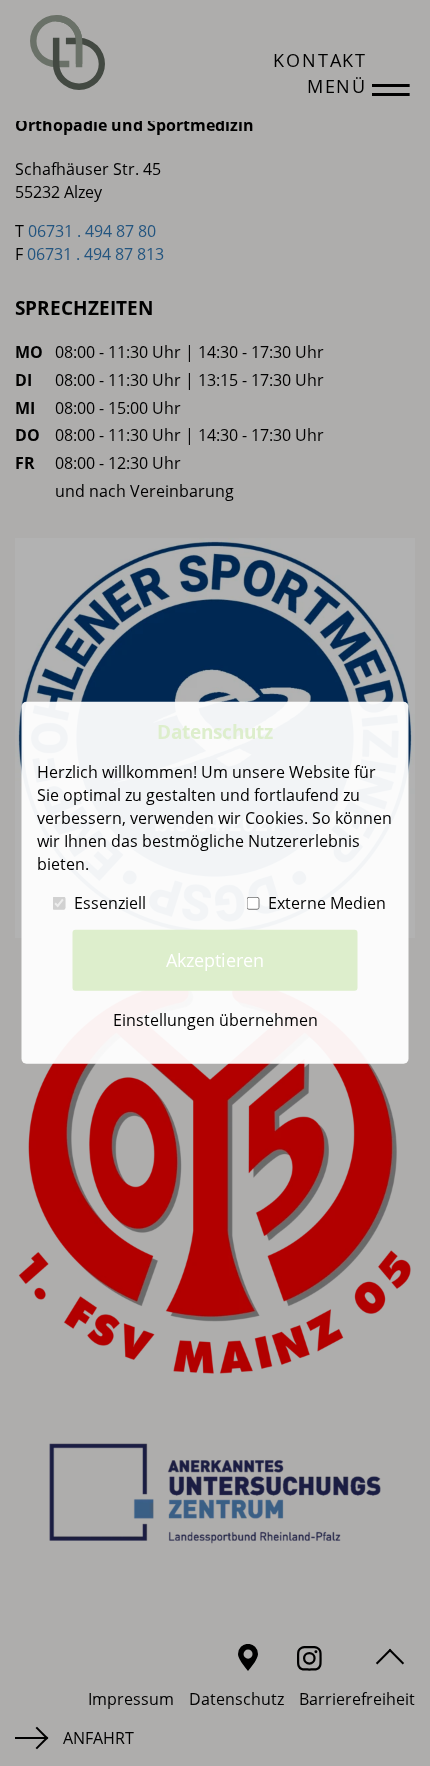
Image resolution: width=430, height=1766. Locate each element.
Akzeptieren (215, 960)
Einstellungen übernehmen (215, 1020)
